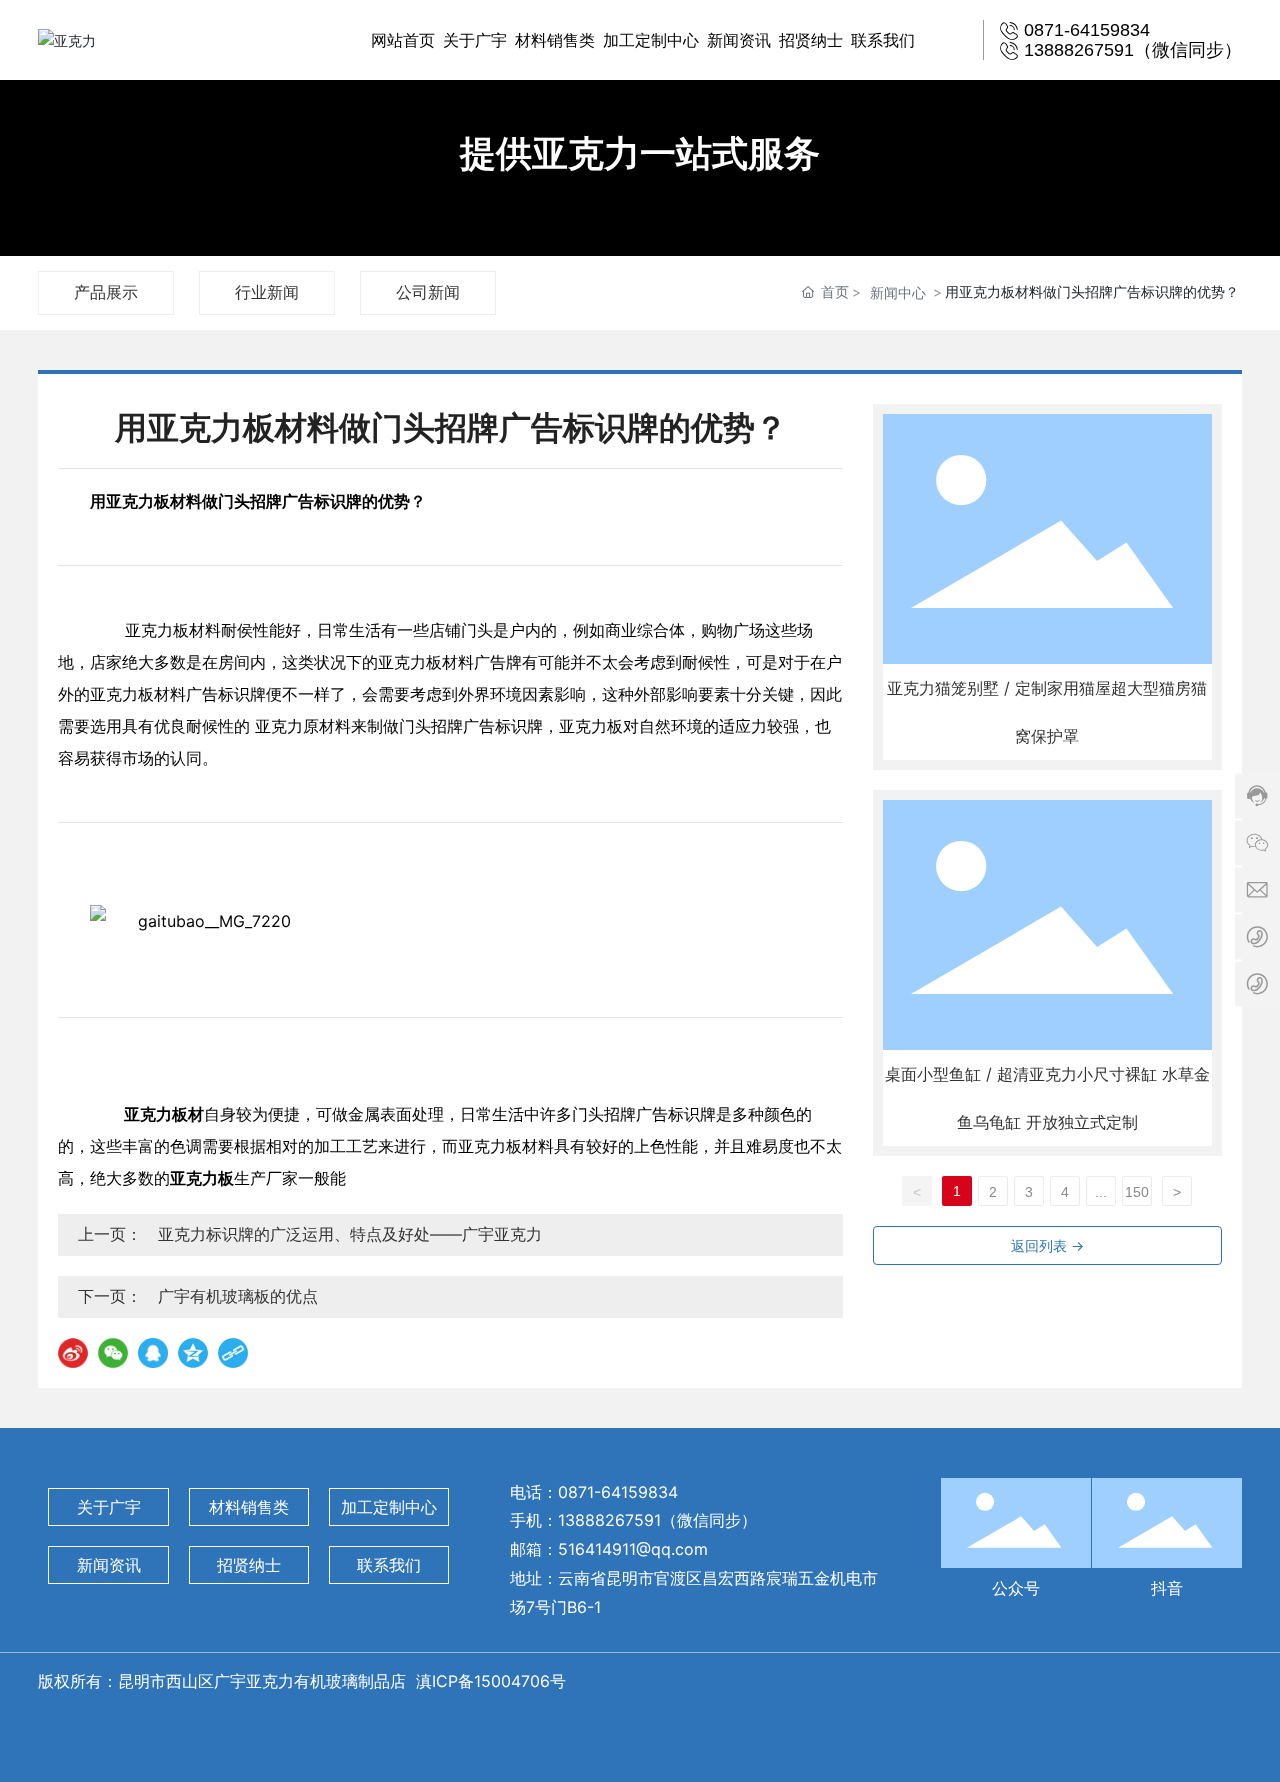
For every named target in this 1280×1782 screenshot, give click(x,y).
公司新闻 (428, 292)
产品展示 (106, 292)
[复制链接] (233, 1353)
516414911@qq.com (633, 1549)
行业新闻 (267, 292)
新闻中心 (898, 292)
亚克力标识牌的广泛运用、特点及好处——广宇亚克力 (350, 1234)
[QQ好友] (153, 1353)
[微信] (113, 1353)
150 (1137, 1192)
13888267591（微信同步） (657, 1520)
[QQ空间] (193, 1353)
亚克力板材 (146, 501)
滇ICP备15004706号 (493, 1681)
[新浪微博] (73, 1353)
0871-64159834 (618, 1492)
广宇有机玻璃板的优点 (238, 1296)
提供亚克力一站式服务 (640, 153)
